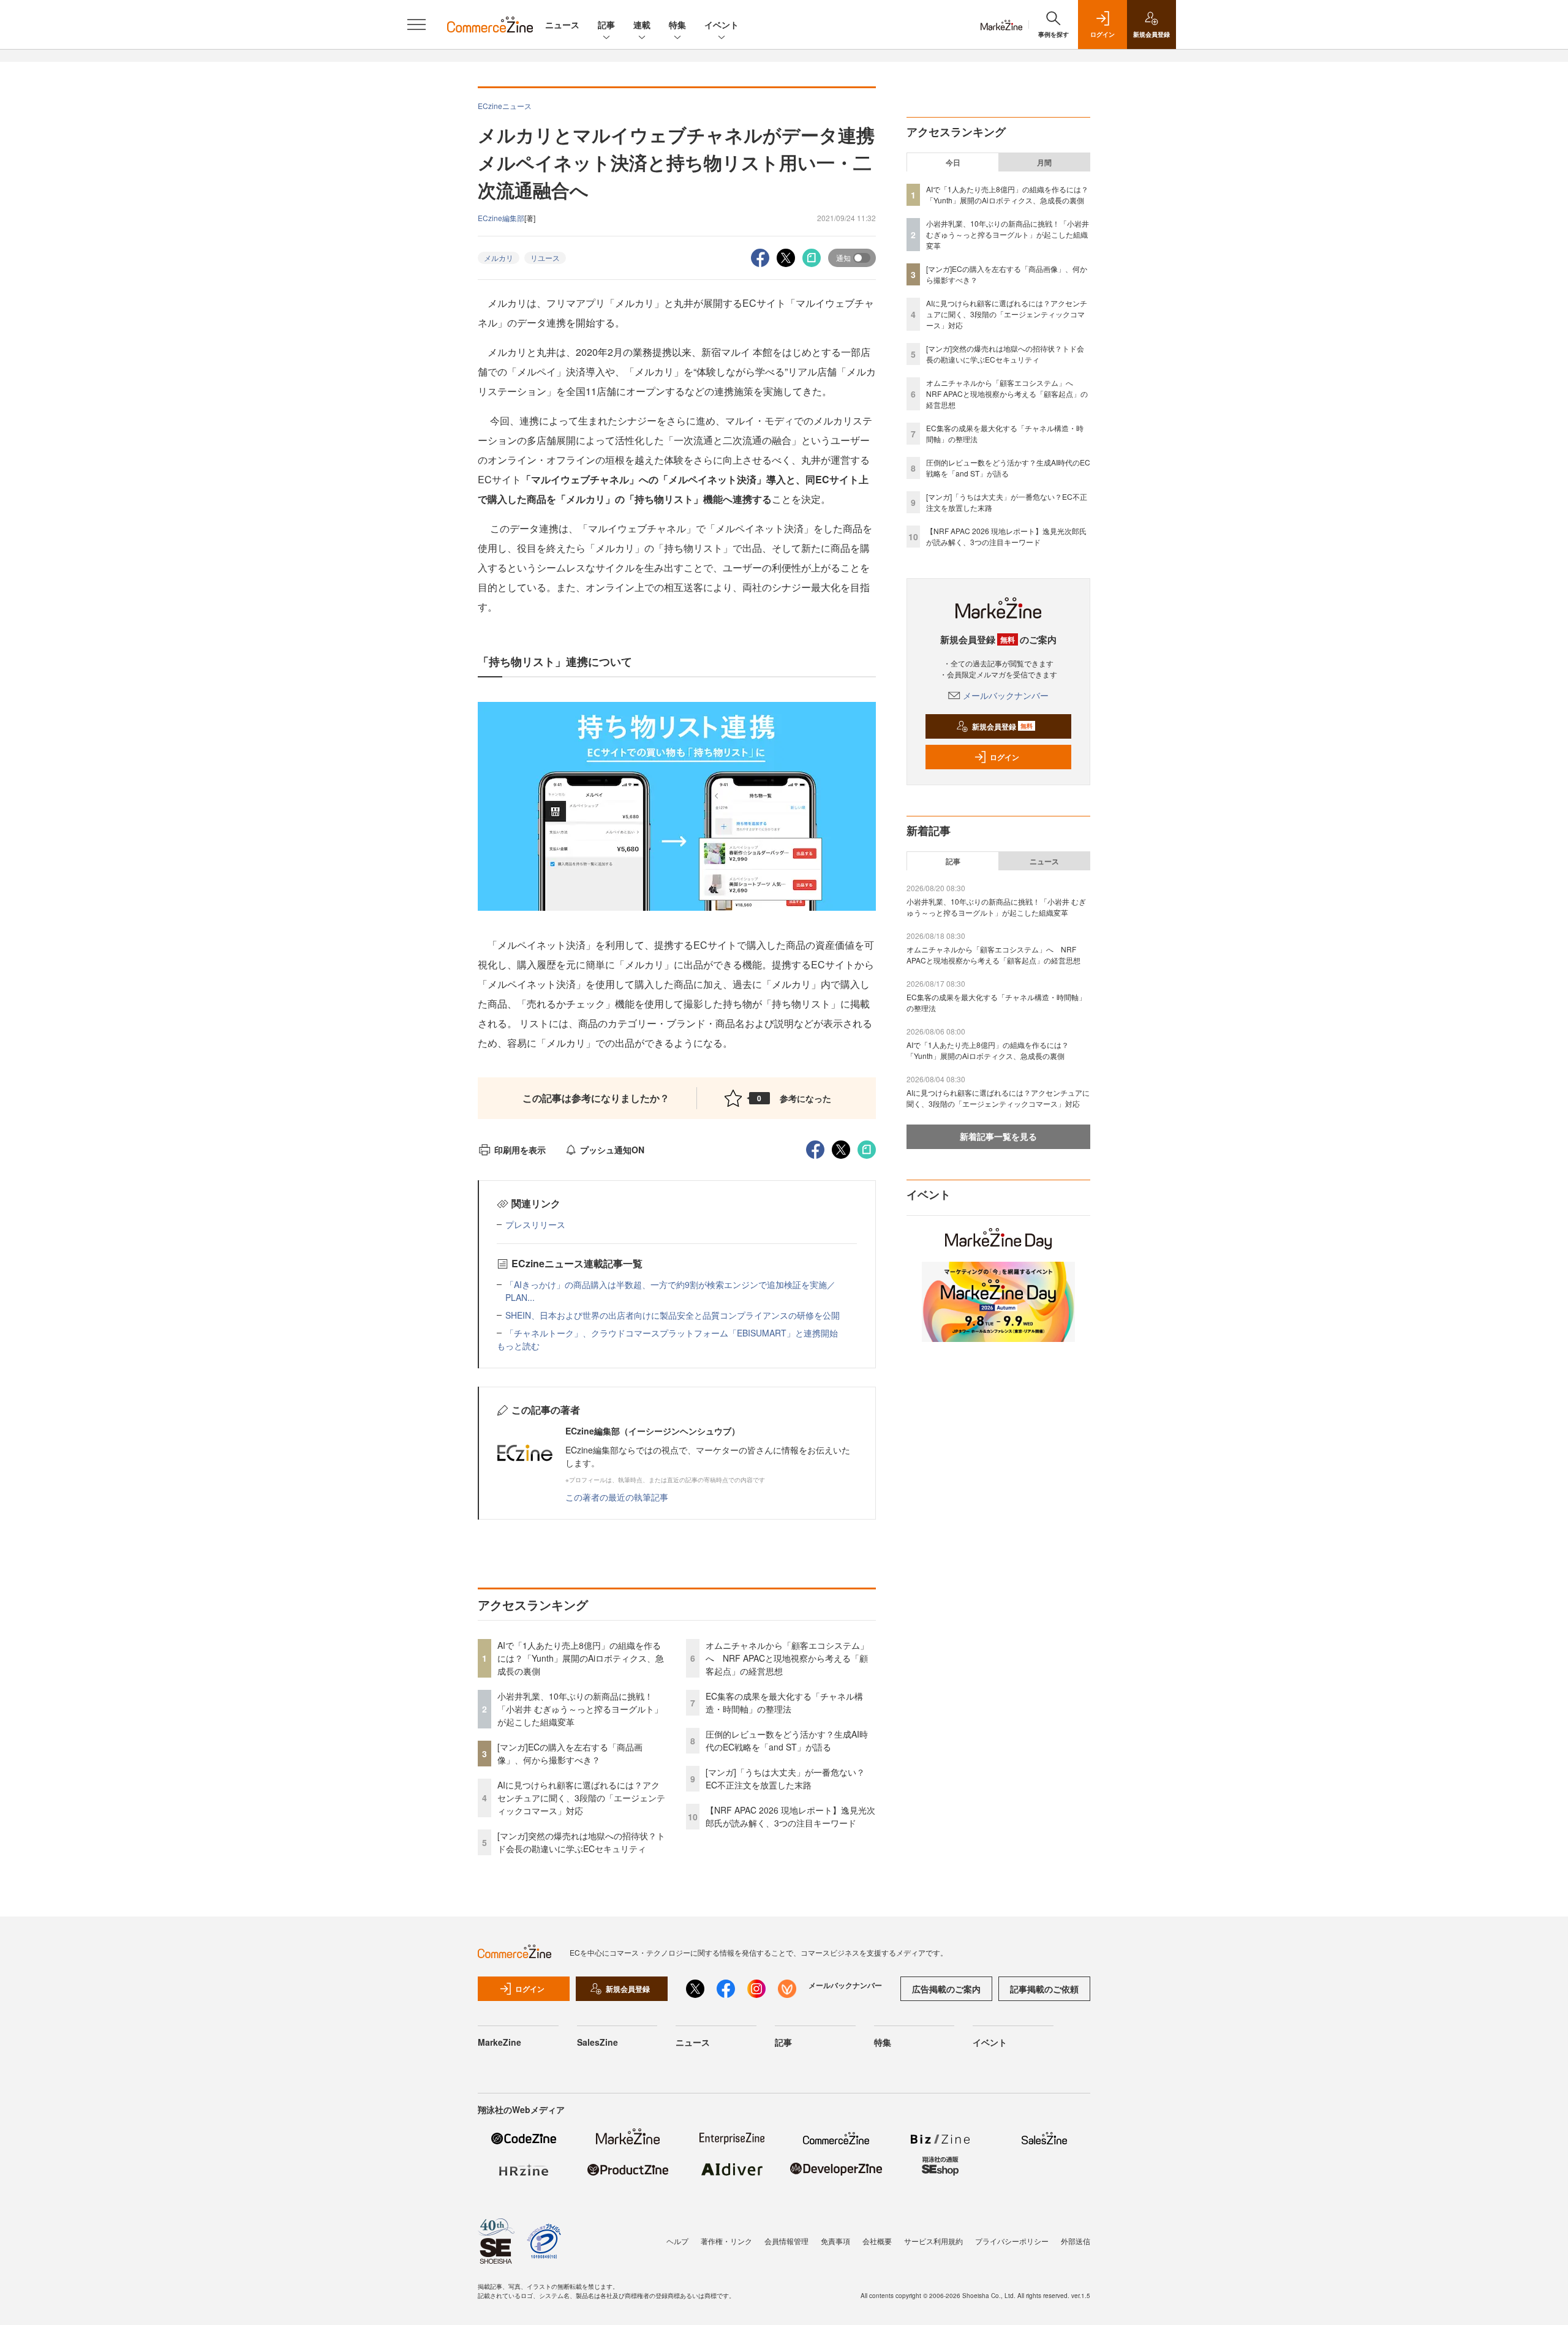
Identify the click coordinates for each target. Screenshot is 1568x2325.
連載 (642, 24)
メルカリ (499, 258)
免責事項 (835, 2241)
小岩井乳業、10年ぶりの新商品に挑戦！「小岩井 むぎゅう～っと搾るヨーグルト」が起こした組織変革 (580, 1709)
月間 (1044, 162)
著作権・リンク (726, 2241)
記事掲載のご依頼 (1044, 1989)
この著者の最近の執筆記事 (617, 1497)
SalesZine (597, 2042)
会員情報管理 (786, 2241)
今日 (953, 162)
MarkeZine (499, 2042)
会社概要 (877, 2241)
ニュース (562, 24)
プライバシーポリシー (1012, 2241)
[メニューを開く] (417, 24)
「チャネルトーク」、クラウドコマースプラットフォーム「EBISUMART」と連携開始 (672, 1333)
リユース (545, 258)
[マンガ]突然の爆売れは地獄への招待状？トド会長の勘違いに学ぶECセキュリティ (581, 1842)
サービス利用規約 (933, 2241)
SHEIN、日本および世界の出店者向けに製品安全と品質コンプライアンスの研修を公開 (673, 1315)
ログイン (1005, 757)
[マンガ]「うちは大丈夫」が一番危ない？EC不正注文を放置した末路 (785, 1778)
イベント (722, 24)
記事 (606, 24)
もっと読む (518, 1346)
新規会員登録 (1002, 726)
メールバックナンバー (1006, 695)
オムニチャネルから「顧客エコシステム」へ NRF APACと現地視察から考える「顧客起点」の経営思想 (787, 1658)
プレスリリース (535, 1224)
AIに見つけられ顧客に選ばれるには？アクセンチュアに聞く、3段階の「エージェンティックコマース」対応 (581, 1798)
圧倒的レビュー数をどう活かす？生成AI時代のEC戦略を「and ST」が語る (787, 1740)
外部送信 (1076, 2241)
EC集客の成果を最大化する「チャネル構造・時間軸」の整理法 (784, 1702)
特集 (677, 24)
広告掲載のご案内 (946, 1989)
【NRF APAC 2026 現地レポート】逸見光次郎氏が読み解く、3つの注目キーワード (790, 1816)
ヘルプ (677, 2241)
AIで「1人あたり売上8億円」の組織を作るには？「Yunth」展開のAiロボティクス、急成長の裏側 (581, 1658)
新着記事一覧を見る (998, 1136)
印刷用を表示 (520, 1150)
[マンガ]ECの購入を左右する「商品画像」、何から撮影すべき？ (570, 1753)
